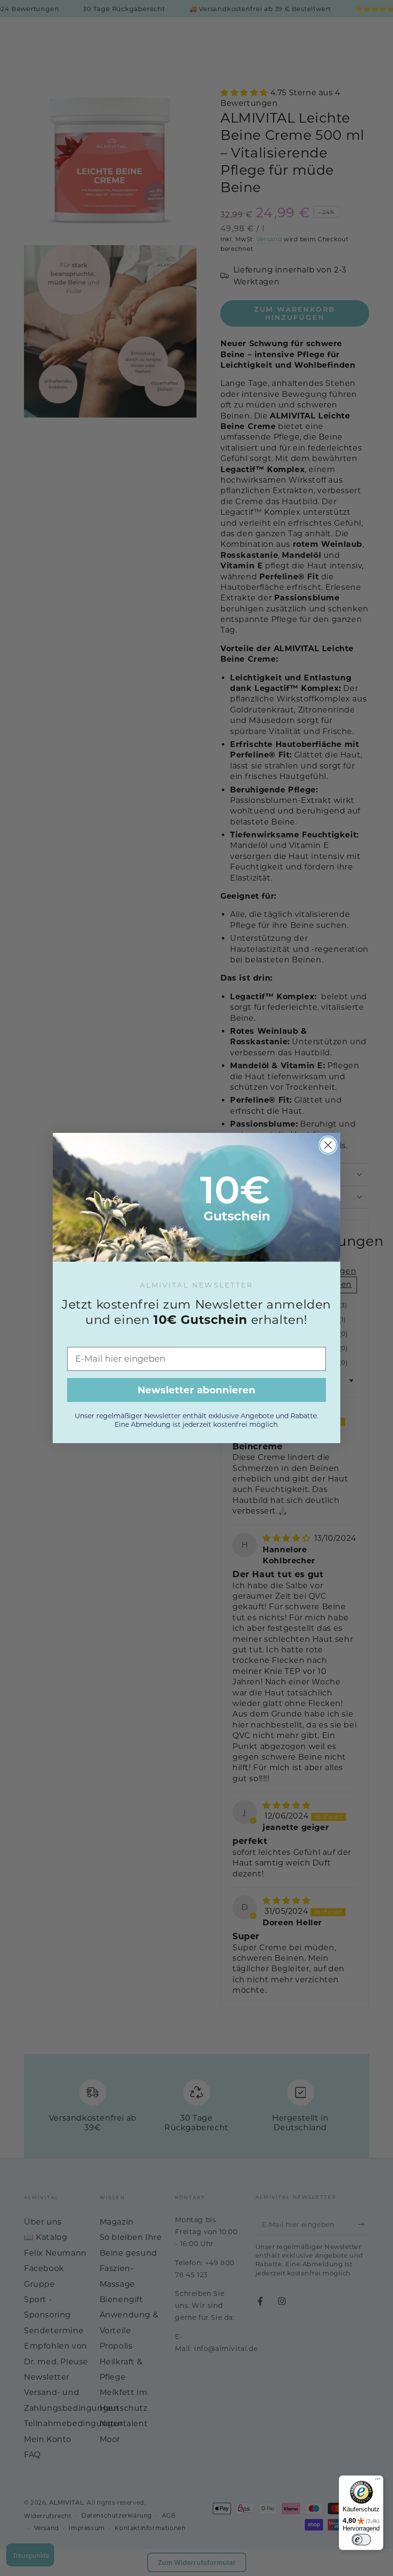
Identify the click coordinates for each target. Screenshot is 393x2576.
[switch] (361, 2540)
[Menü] (378, 2481)
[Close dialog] (328, 1145)
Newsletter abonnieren (196, 1390)
